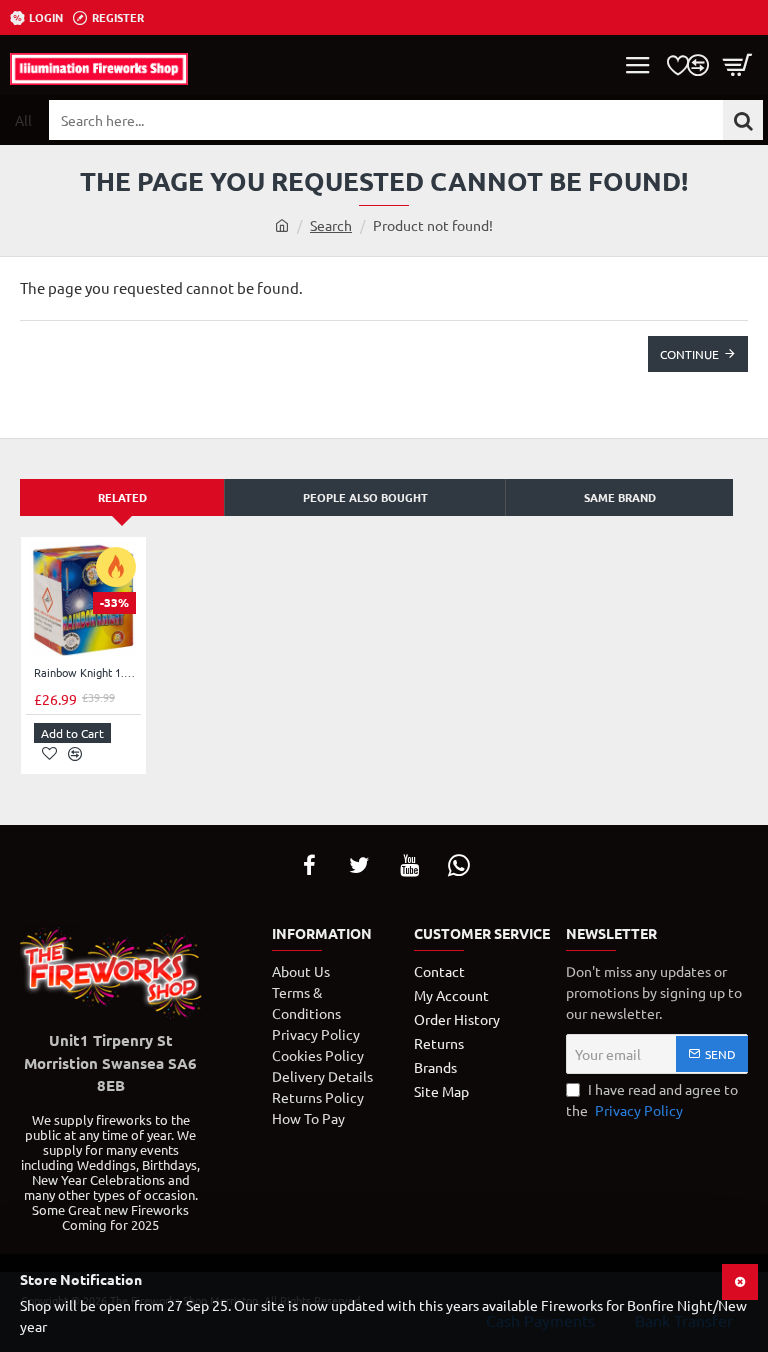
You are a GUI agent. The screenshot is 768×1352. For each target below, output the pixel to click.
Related (122, 497)
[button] (72, 733)
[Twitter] (359, 865)
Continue (689, 354)
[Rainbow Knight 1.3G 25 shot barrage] (83, 599)
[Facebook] (309, 865)
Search (331, 225)
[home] (282, 225)
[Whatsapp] (459, 865)
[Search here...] (743, 120)
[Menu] (638, 65)
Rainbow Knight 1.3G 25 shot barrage (87, 672)
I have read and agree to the (652, 1099)
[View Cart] (738, 65)
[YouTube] (409, 865)
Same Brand (620, 497)
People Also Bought (365, 497)
